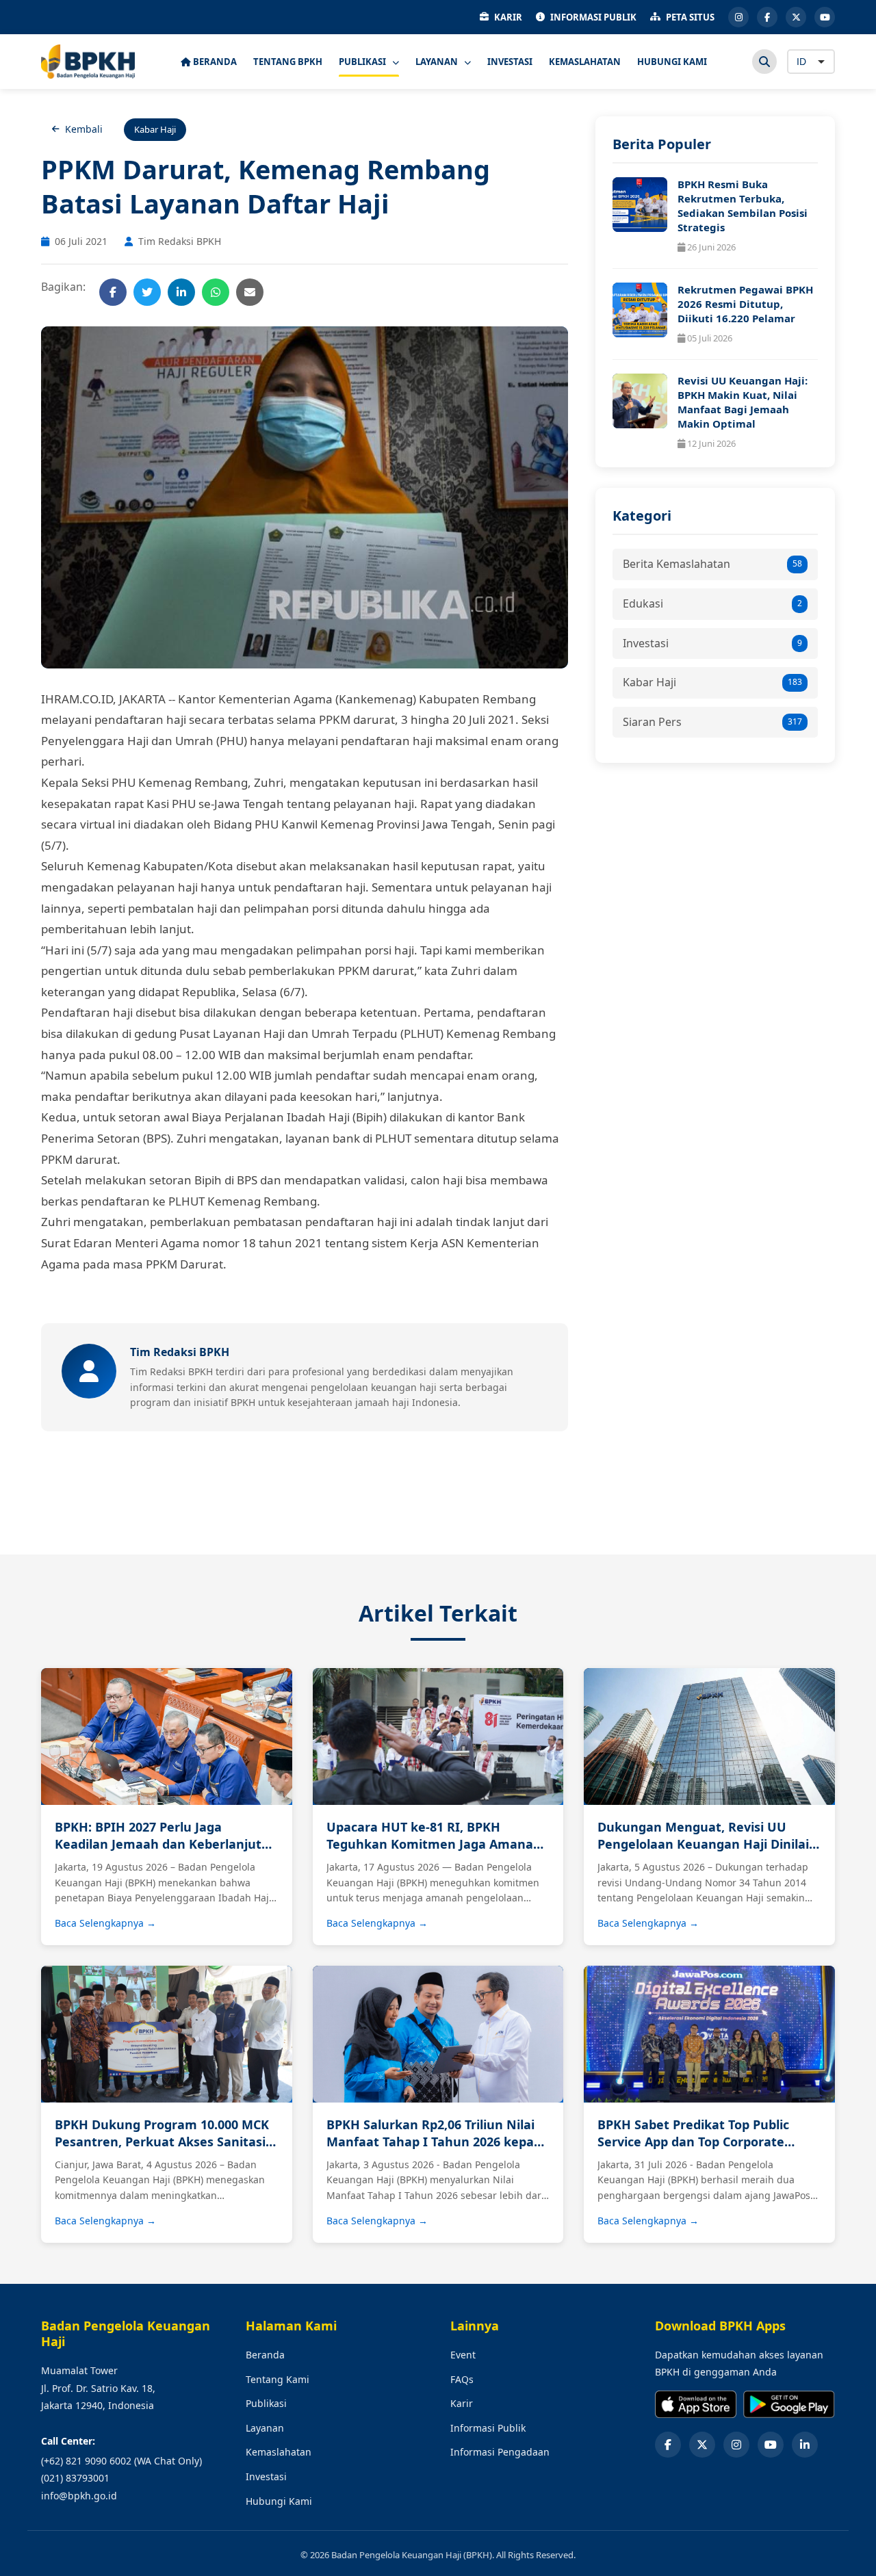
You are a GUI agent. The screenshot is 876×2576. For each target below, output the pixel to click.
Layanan (265, 2428)
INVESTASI (510, 62)
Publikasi (266, 2403)
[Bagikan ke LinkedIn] (181, 292)
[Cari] (764, 62)
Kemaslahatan (279, 2452)
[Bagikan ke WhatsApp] (216, 292)
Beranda (265, 2355)
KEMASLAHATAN (585, 62)
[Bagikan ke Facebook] (113, 292)
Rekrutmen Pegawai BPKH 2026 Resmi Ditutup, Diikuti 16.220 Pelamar (745, 304)
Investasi (712, 643)
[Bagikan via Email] (250, 292)
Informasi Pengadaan (500, 2452)
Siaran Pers (712, 722)
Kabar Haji (712, 682)
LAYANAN (438, 62)
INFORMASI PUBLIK (593, 17)
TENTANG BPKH (288, 62)
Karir (462, 2403)
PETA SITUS (690, 17)
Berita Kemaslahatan (712, 564)
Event (463, 2355)
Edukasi (712, 603)
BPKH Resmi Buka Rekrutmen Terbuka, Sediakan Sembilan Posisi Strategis (743, 206)
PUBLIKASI (363, 62)
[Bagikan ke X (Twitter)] (147, 292)
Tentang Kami (278, 2379)
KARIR (508, 17)
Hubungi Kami (279, 2501)
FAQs (462, 2379)
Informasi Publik (488, 2428)
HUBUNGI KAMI (672, 62)
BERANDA (214, 62)
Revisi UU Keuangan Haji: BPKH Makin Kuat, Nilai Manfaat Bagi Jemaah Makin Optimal (743, 402)
